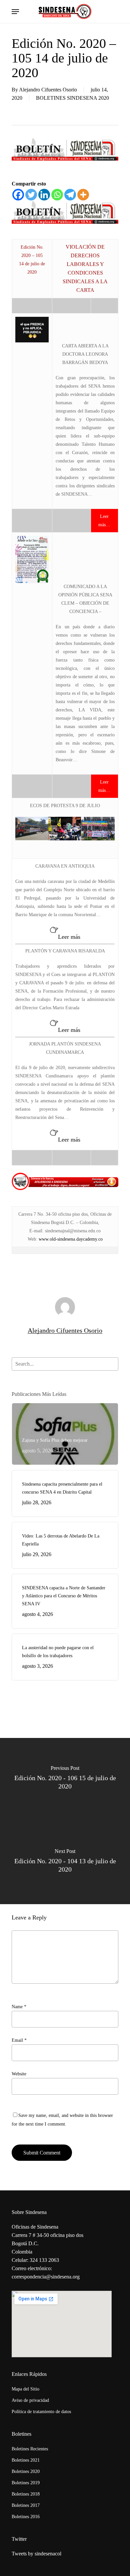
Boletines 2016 (26, 2517)
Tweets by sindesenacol (36, 2554)
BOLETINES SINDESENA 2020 (72, 98)
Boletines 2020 (26, 2471)
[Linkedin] (44, 195)
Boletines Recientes (30, 2449)
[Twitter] (31, 195)
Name (19, 2007)
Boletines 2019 (26, 2483)
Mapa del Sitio (25, 2389)
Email (19, 2040)
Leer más (69, 937)
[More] (83, 195)
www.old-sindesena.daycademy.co (71, 1239)
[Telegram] (70, 195)
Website (19, 2074)
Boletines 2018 (26, 2494)
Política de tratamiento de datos (41, 2412)
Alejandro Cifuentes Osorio (48, 90)
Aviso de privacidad (30, 2400)
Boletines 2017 (26, 2505)
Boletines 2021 (26, 2460)
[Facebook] (18, 195)
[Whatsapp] (57, 195)
